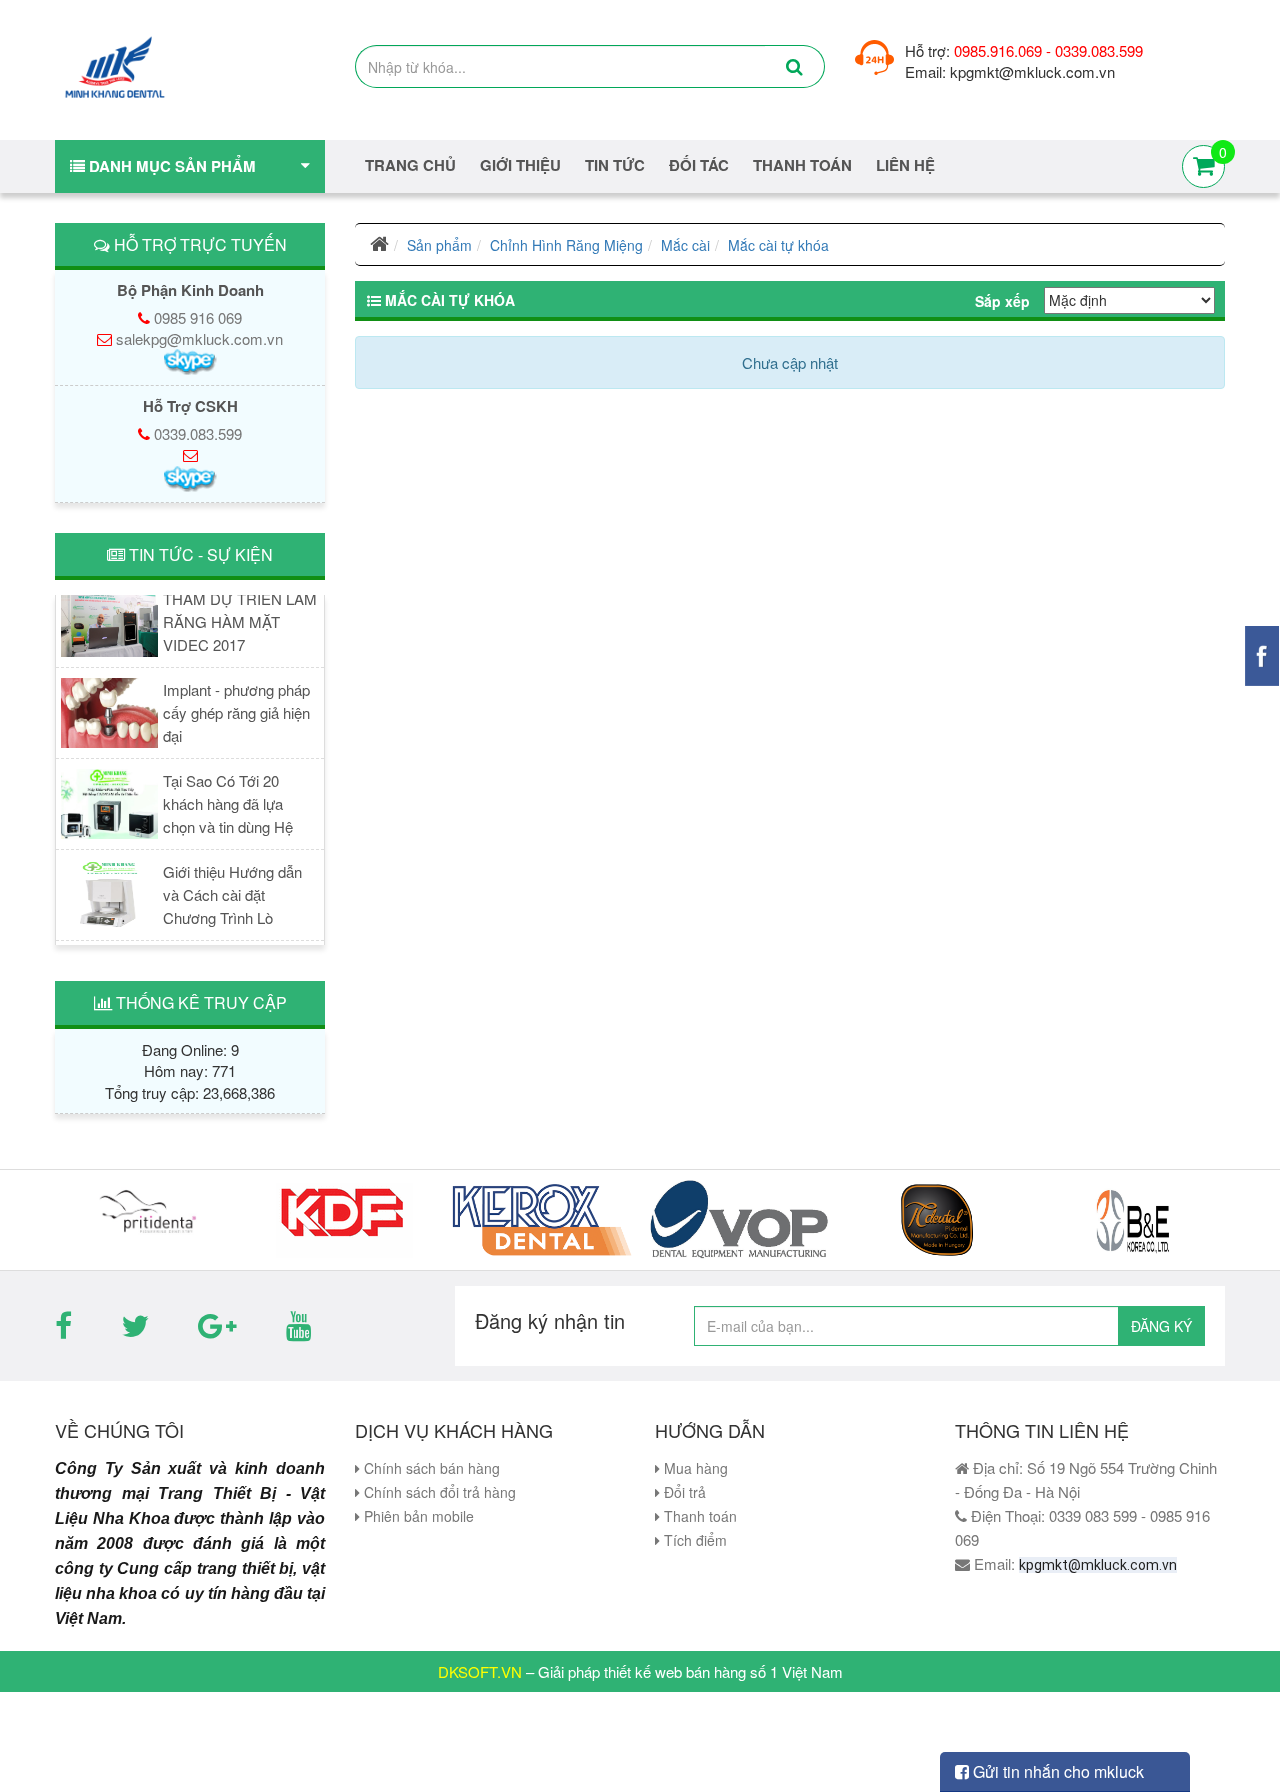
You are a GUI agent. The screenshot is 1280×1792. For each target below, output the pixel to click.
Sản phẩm (439, 245)
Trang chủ (410, 165)
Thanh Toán (802, 165)
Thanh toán (698, 1516)
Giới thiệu (520, 165)
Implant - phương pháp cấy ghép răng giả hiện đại (236, 701)
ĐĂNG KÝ (1161, 1326)
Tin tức (615, 165)
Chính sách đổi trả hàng (438, 1492)
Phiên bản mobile (417, 1516)
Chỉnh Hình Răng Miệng (566, 245)
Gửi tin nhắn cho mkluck (1056, 1771)
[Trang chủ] (379, 245)
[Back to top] (1244, 1736)
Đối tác (699, 165)
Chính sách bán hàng (430, 1468)
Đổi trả (683, 1492)
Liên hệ (905, 165)
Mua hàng (694, 1468)
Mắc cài (685, 245)
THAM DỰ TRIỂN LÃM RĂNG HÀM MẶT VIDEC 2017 (240, 610)
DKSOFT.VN (480, 1671)
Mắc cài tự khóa (778, 245)
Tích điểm (693, 1540)
